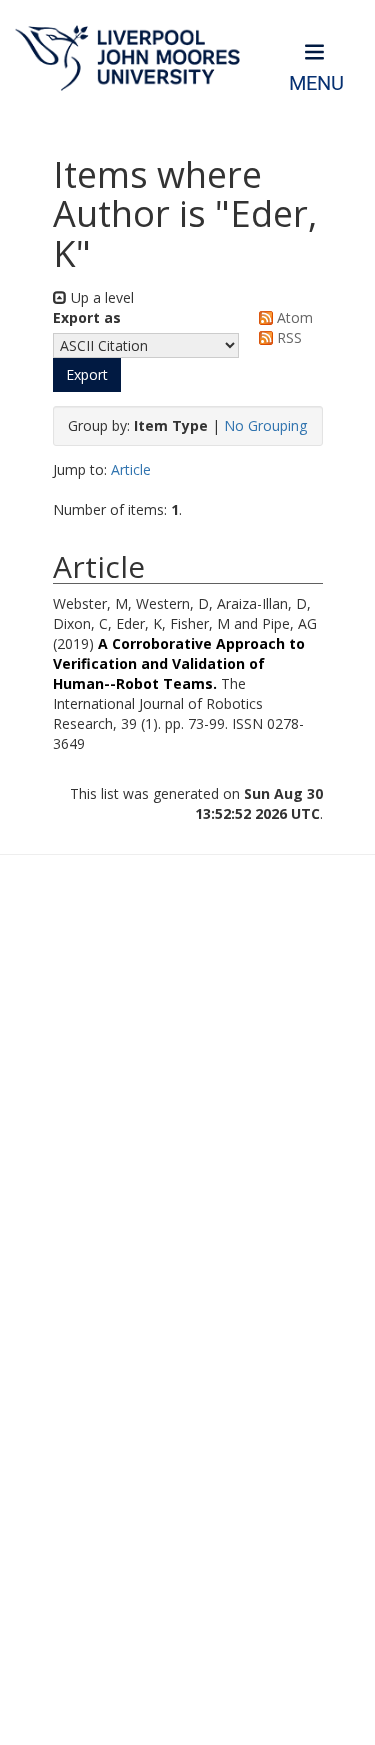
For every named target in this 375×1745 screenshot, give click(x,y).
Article (131, 469)
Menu (316, 83)
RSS (287, 337)
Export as (87, 317)
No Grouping (265, 425)
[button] (87, 375)
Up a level (100, 297)
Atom (293, 317)
